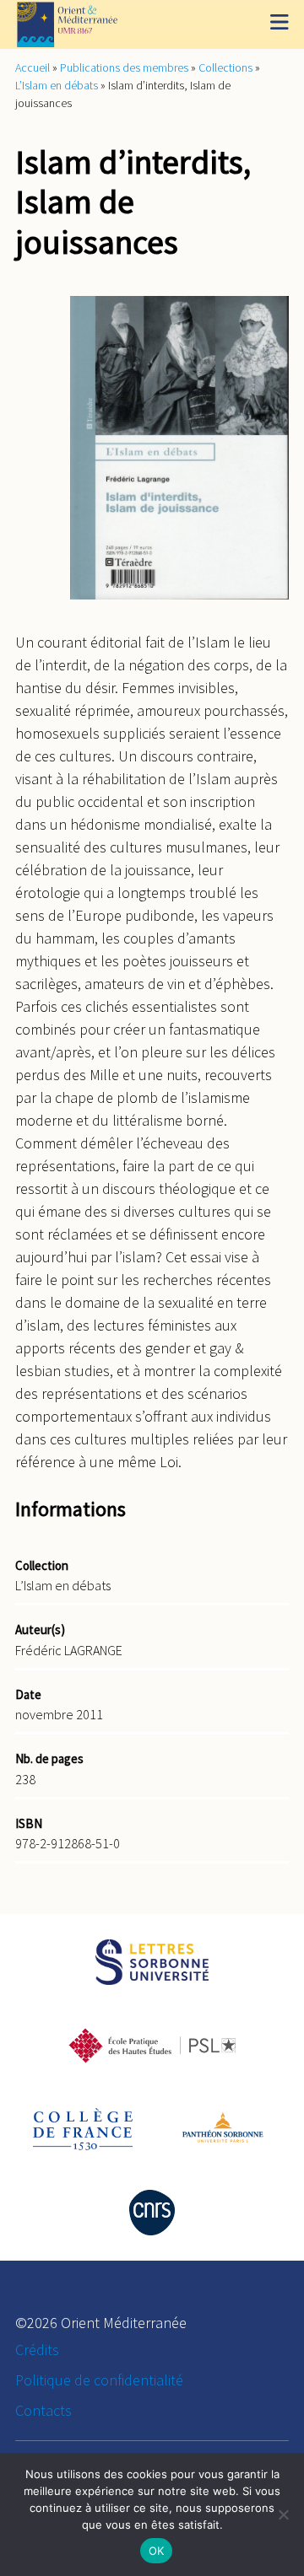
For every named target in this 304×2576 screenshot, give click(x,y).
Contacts (43, 2410)
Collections (225, 67)
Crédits (37, 2350)
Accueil (33, 67)
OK (157, 2551)
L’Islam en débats (57, 85)
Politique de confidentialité (99, 2380)
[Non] (283, 2514)
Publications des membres (124, 67)
